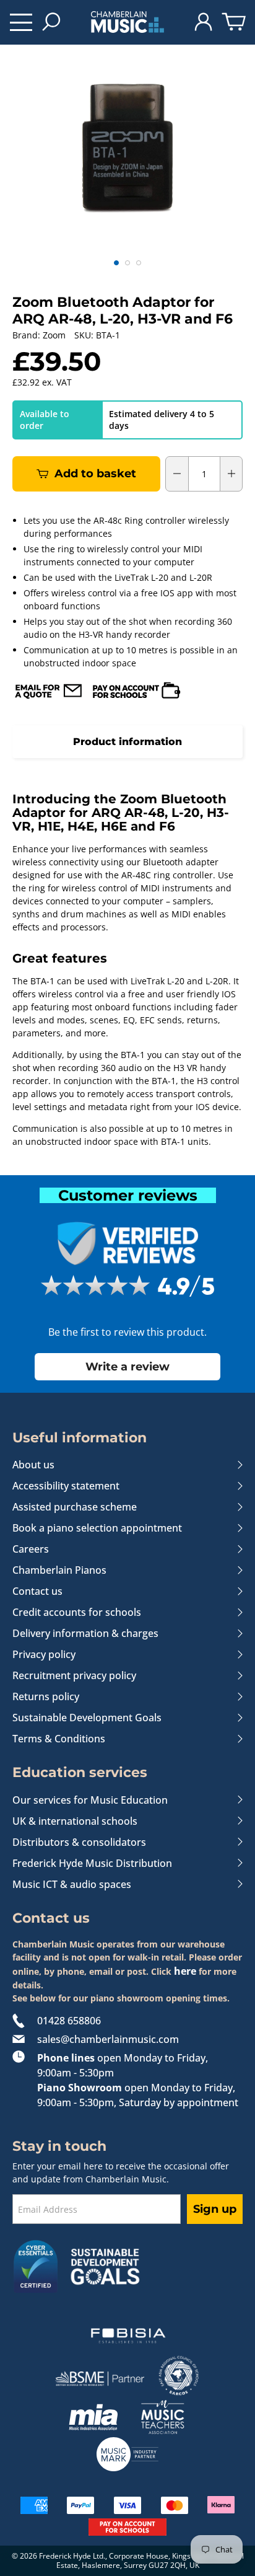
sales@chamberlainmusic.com (108, 2039)
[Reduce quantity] (177, 474)
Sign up (215, 2209)
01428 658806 (69, 2021)
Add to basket (95, 474)
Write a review (127, 1366)
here (185, 1971)
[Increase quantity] (231, 474)
